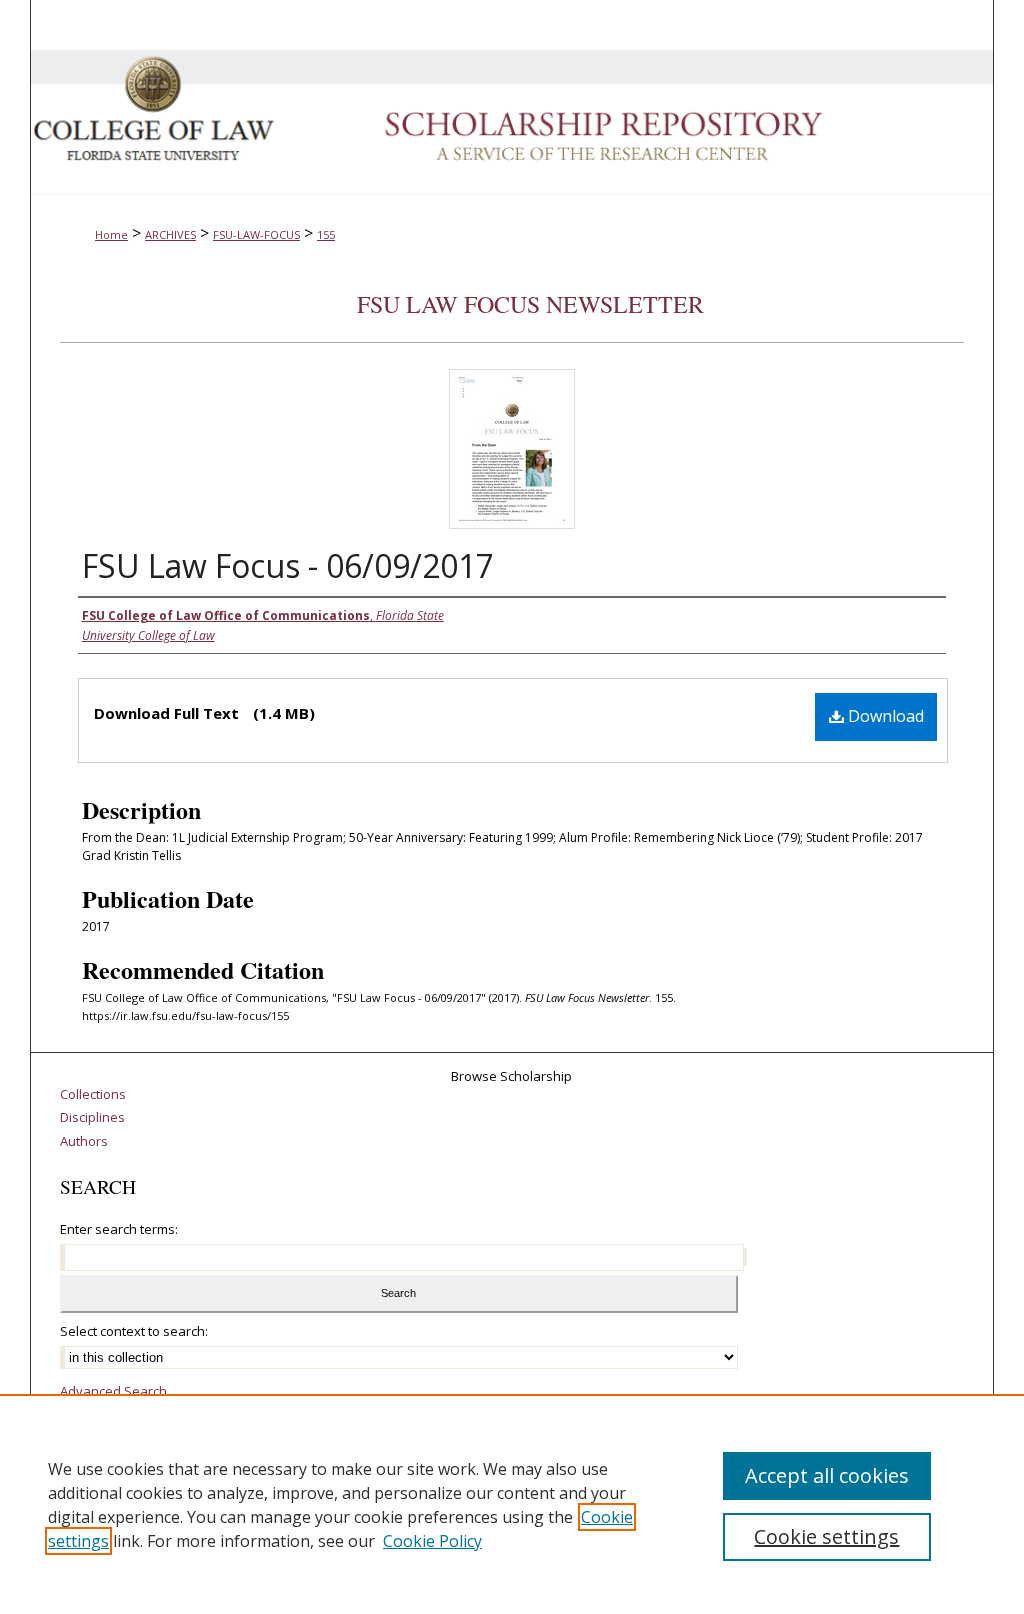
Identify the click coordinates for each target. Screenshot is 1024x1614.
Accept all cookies (827, 1475)
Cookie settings (826, 1536)
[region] (512, 1504)
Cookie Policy (432, 1541)
